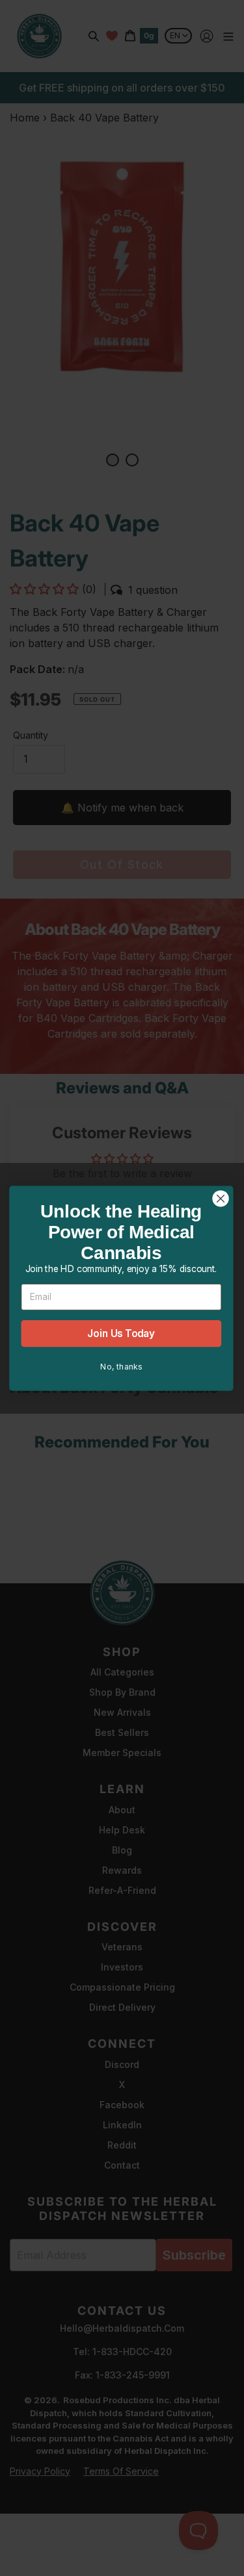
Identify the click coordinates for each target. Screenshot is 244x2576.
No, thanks (121, 1366)
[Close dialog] (221, 1198)
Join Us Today (121, 1333)
